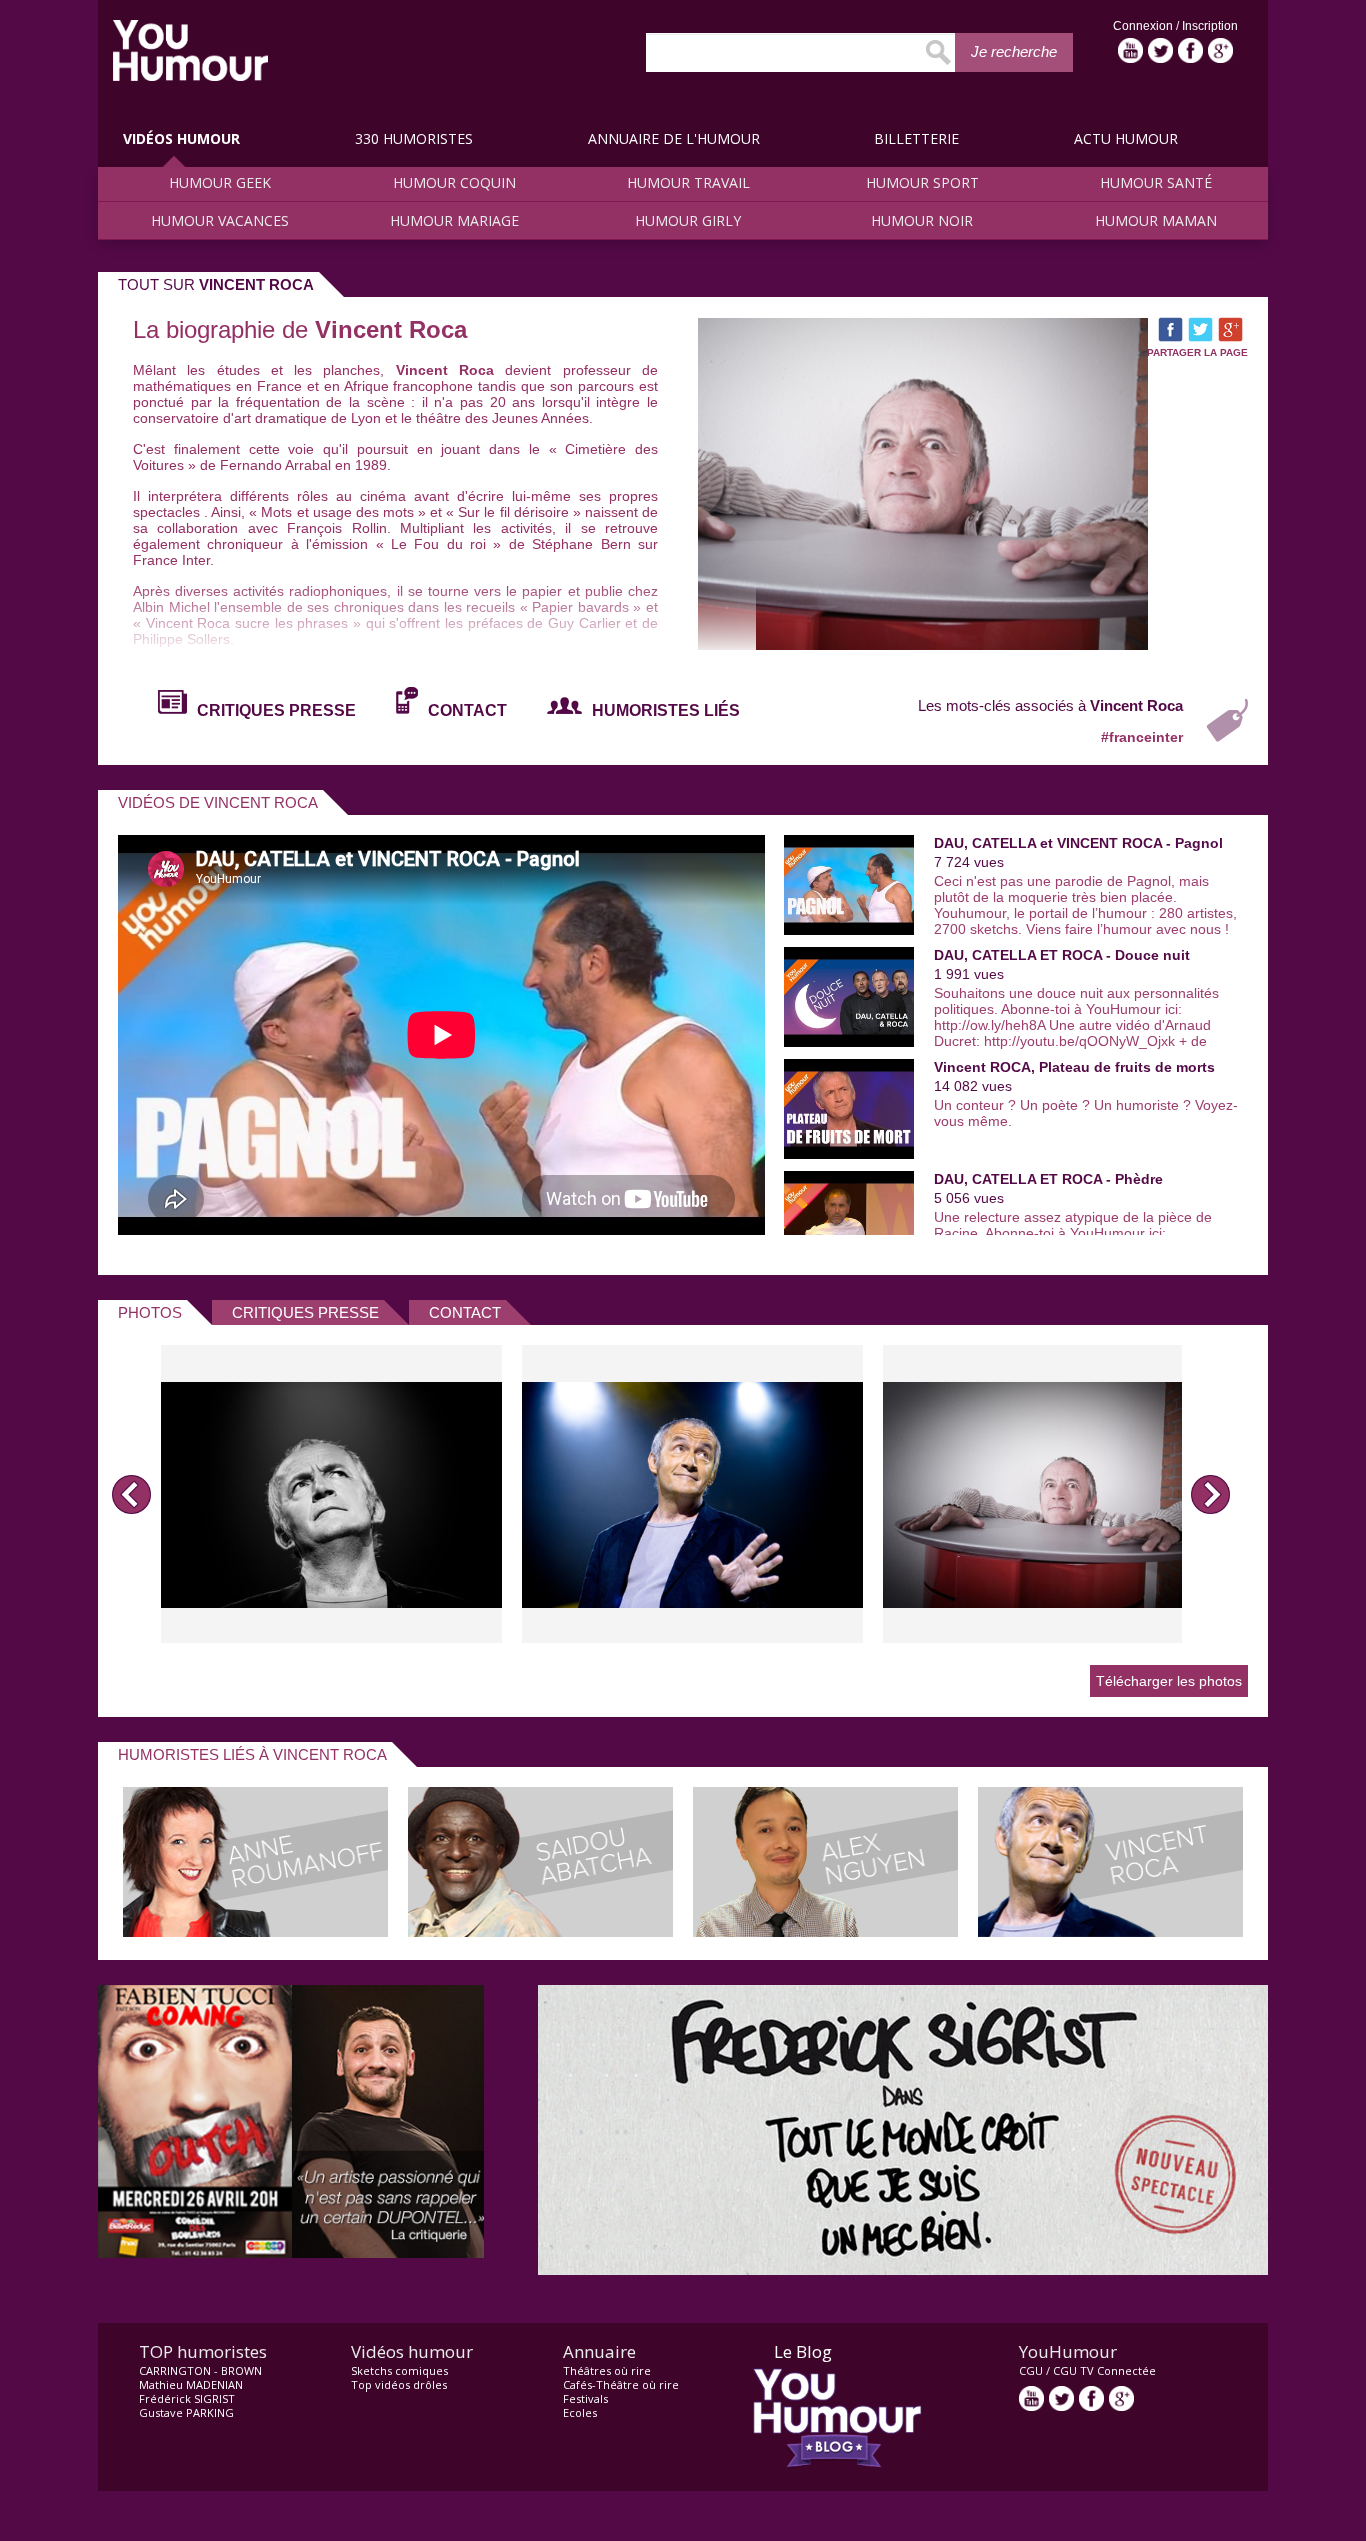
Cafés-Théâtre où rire (621, 2384)
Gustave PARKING (186, 2412)
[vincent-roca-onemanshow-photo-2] (692, 1494)
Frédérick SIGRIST (187, 2398)
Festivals (585, 2398)
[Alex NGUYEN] (825, 1931)
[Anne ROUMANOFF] (255, 1931)
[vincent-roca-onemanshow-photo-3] (1053, 1494)
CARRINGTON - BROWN (200, 2370)
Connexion (1144, 26)
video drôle (190, 50)
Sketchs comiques (399, 2370)
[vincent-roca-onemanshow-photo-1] (331, 1494)
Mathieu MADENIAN (191, 2384)
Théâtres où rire (607, 2370)
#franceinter (1142, 737)
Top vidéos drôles (399, 2384)
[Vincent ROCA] (1110, 1931)
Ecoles (580, 2412)
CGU (1031, 2370)
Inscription (1210, 26)
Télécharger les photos (1169, 1681)
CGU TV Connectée (1104, 2370)
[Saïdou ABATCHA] (540, 1931)
